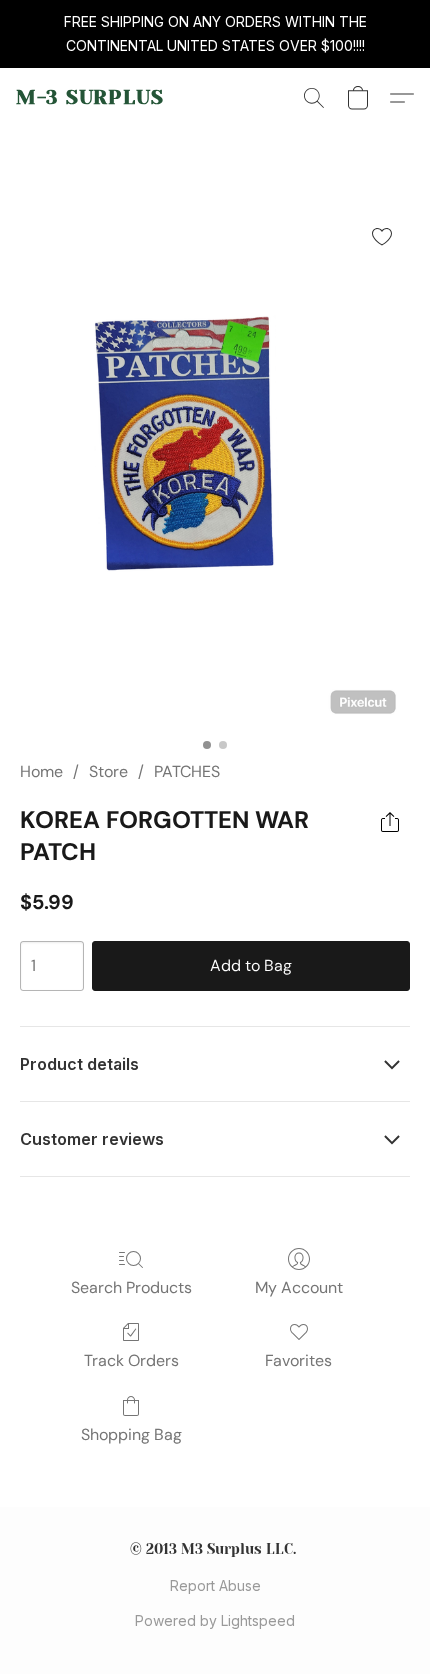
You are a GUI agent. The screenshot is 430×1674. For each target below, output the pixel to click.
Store (108, 771)
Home (41, 771)
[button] (90, 98)
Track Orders (131, 1360)
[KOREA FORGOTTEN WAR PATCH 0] (215, 468)
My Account (299, 1287)
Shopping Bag (131, 1434)
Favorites (298, 1360)
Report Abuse (215, 1585)
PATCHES (187, 771)
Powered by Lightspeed (215, 1620)
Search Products (131, 1287)
